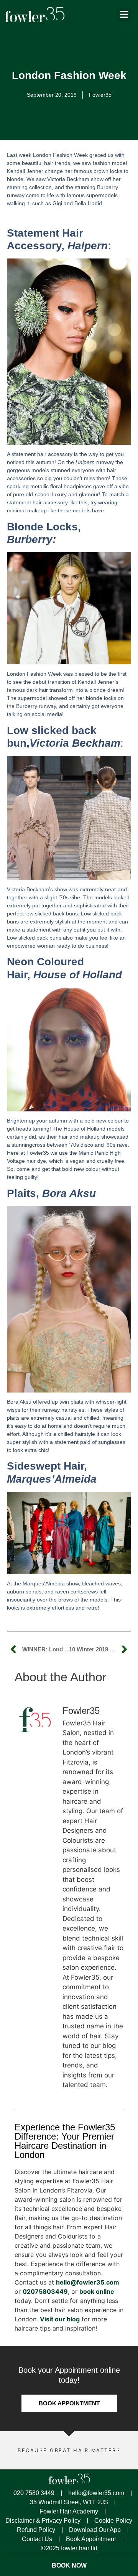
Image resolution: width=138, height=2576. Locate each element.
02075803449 (45, 2291)
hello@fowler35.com (88, 2282)
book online (97, 2291)
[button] (124, 15)
